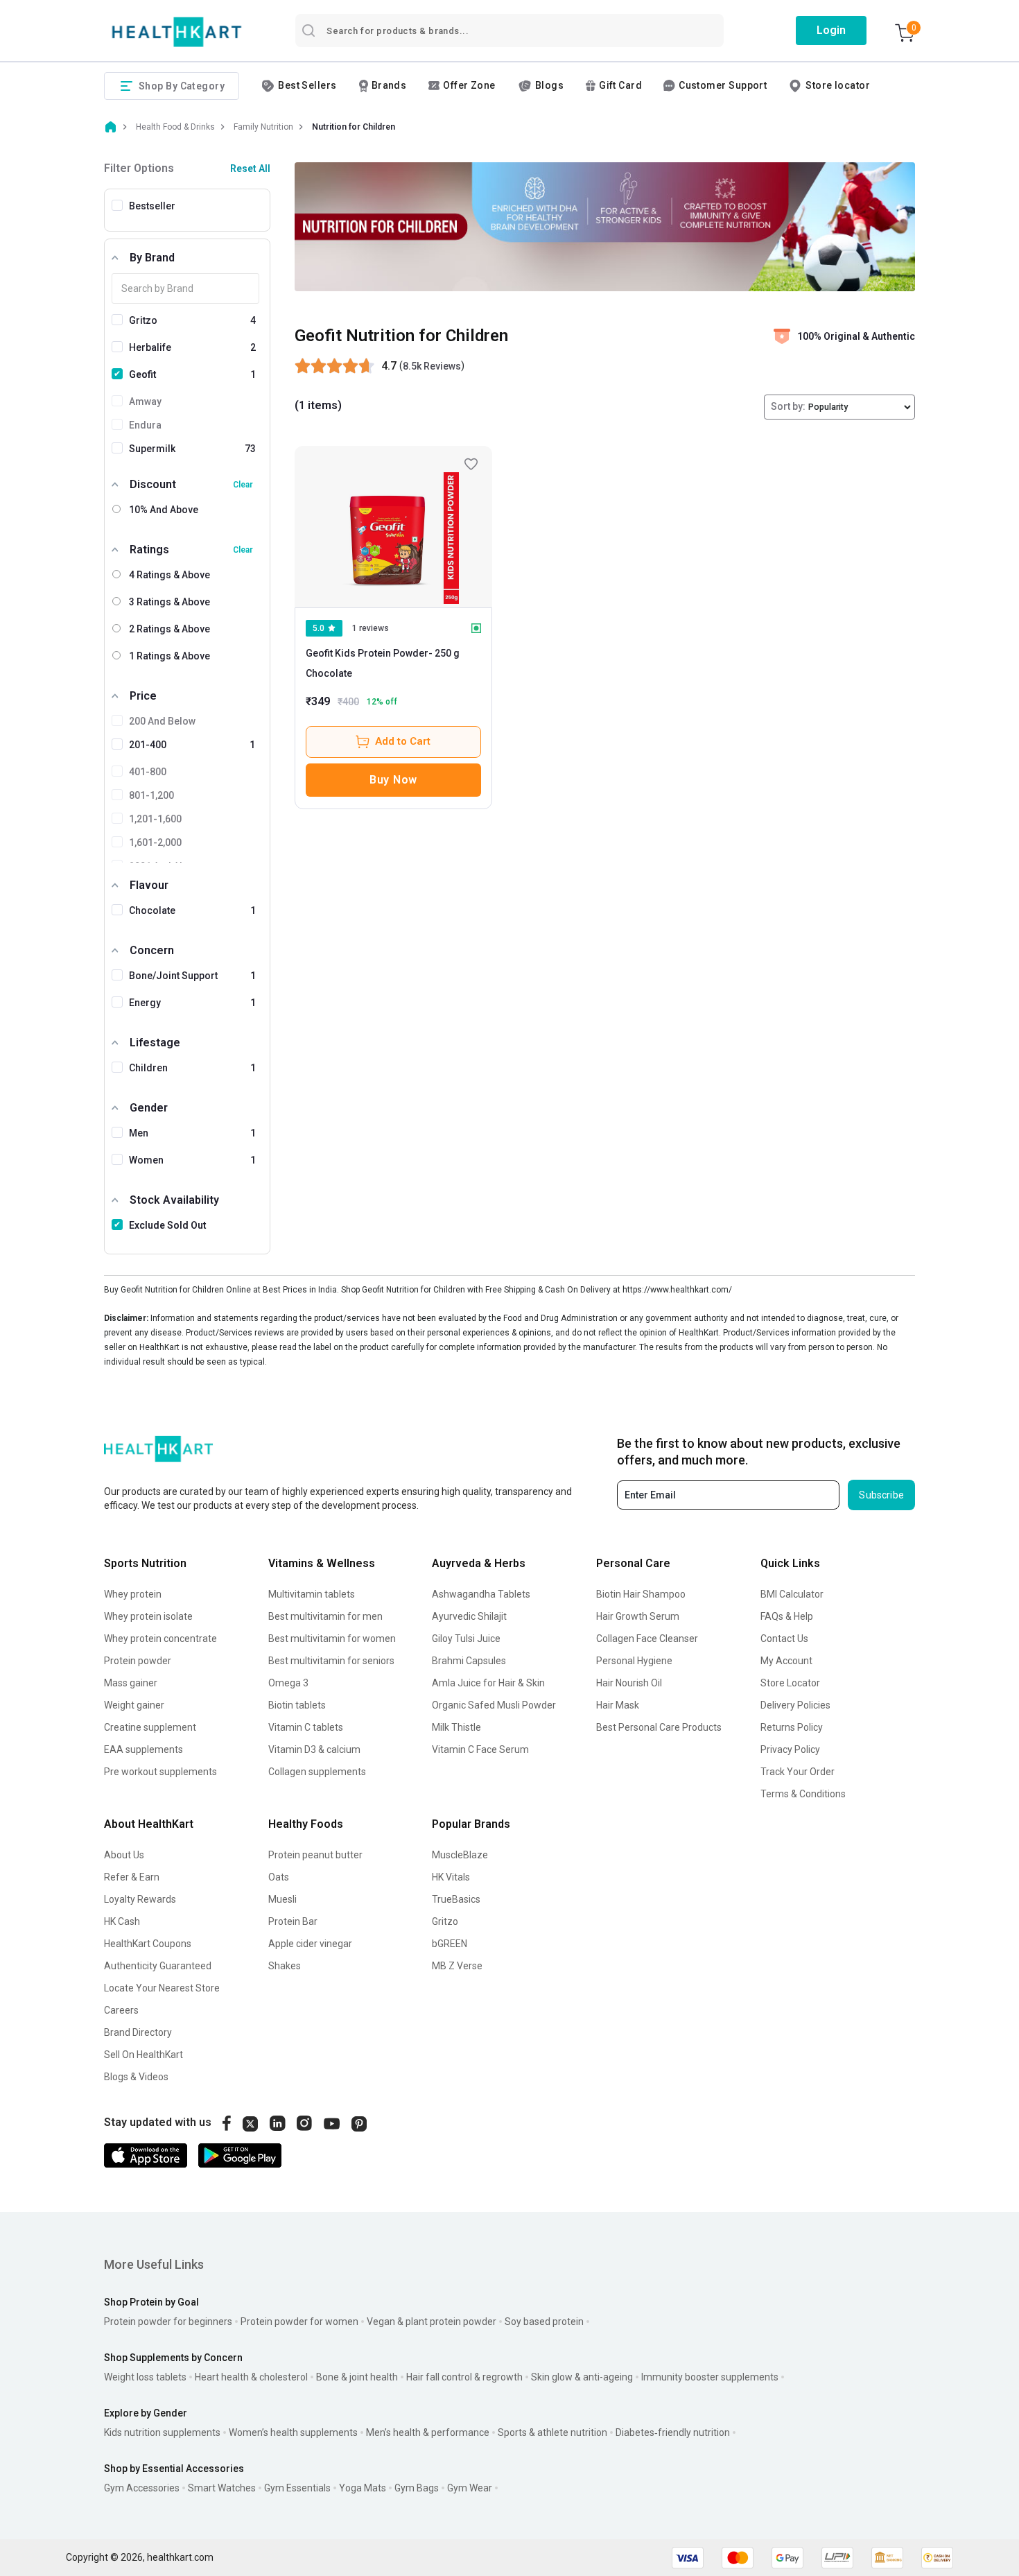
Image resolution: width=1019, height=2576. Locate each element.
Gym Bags (417, 2488)
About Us (124, 1855)
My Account (786, 1661)
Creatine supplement (150, 1727)
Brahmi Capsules (469, 1661)
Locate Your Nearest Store (162, 1988)
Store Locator (790, 1683)
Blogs (549, 85)
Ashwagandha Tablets (481, 1594)
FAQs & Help (787, 1616)
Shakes (285, 1966)
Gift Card (620, 85)
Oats (279, 1877)
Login (831, 30)
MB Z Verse (457, 1966)
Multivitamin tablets (312, 1594)
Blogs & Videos (136, 2077)
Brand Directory (138, 2032)
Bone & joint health (357, 2377)
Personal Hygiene (634, 1661)
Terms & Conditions (803, 1794)
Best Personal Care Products (659, 1727)
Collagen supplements (317, 1772)
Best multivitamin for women (332, 1639)
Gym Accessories (142, 2488)
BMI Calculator (792, 1594)
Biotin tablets (297, 1705)
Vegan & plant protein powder (432, 2322)
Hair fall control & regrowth (464, 2377)
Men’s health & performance (428, 2432)
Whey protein (133, 1594)
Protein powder (138, 1661)
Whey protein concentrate (160, 1639)
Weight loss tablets (145, 2377)
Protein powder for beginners (168, 2322)
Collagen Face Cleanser (647, 1639)
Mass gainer (131, 1683)
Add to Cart (403, 741)
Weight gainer (134, 1705)
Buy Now (393, 780)
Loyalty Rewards (140, 1899)
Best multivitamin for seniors (331, 1661)
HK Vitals (451, 1877)
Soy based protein (544, 2322)
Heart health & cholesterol (251, 2377)
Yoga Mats (363, 2488)
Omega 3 (288, 1683)
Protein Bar (293, 1921)
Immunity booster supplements (710, 2377)
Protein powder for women (299, 2322)
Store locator (838, 85)
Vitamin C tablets (306, 1727)
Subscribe (881, 1495)
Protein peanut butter (315, 1855)
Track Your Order (798, 1772)
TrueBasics (456, 1899)
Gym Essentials (297, 2488)
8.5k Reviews (432, 366)
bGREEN (450, 1944)
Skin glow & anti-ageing (582, 2377)
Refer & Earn (132, 1877)
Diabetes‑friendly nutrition (673, 2432)
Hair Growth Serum (638, 1616)
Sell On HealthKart (143, 2055)
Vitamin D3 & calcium (314, 1749)
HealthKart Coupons (148, 1944)
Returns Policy (792, 1727)
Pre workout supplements (160, 1772)
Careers (121, 2010)
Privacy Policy (790, 1749)
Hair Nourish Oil (629, 1683)
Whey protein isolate (148, 1616)
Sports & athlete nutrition (552, 2432)
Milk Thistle (456, 1727)
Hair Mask (618, 1705)
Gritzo (445, 1921)
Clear (243, 485)
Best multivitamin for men (325, 1616)
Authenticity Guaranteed (158, 1966)
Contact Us (784, 1639)
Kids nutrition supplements (162, 2432)
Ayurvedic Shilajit (469, 1616)
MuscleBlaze (460, 1855)
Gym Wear (470, 2488)
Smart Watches (222, 2488)
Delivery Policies (795, 1705)
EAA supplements (143, 1749)
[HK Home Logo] (177, 32)
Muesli (282, 1899)
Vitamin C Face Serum (480, 1749)
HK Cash (122, 1921)
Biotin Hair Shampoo (641, 1594)
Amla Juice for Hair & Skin (488, 1683)
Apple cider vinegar (310, 1944)
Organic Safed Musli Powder (494, 1705)
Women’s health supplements (293, 2432)
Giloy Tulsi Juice (466, 1639)
